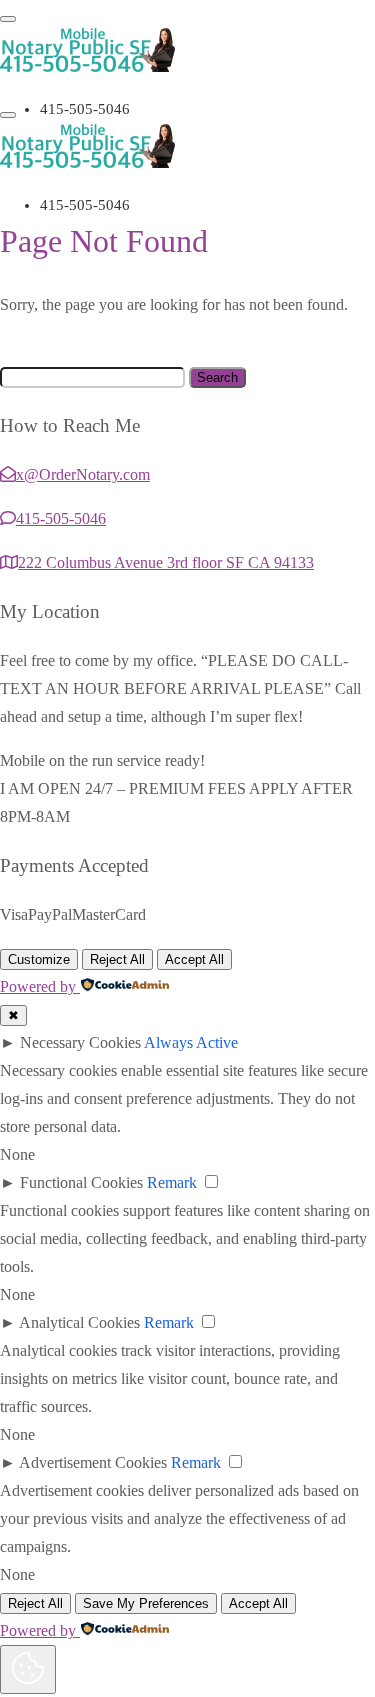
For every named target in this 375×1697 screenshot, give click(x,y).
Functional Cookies (81, 1182)
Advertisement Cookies (93, 1462)
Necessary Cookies (80, 1042)
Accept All (194, 959)
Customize (39, 959)
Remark (172, 1182)
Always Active (191, 1042)
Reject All (117, 959)
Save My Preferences (146, 1603)
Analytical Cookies (79, 1322)
